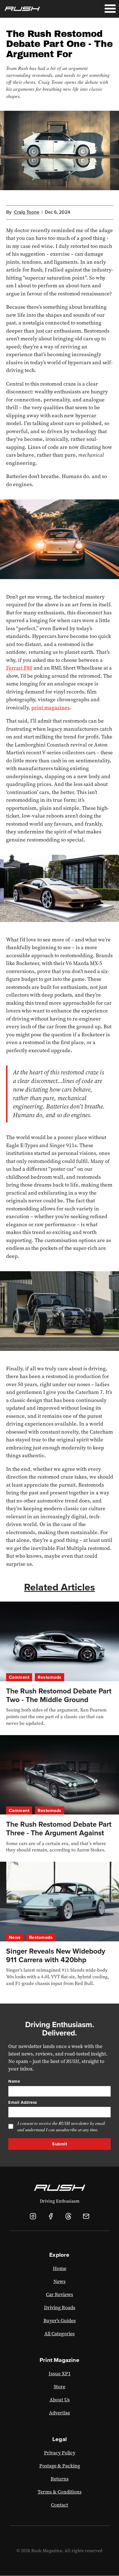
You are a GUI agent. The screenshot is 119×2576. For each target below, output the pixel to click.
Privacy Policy (60, 2453)
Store (59, 2387)
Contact (59, 2505)
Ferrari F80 (19, 668)
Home (60, 2268)
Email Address (23, 2102)
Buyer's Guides (60, 2321)
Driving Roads (60, 2308)
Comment (19, 1677)
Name (14, 2081)
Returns (60, 2479)
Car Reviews (59, 2294)
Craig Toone (27, 212)
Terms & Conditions (60, 2492)
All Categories (59, 2334)
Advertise (59, 2413)
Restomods (50, 1677)
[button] (110, 9)
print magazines (51, 708)
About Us (60, 2400)
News (15, 1937)
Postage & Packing (60, 2466)
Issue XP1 (60, 2374)
